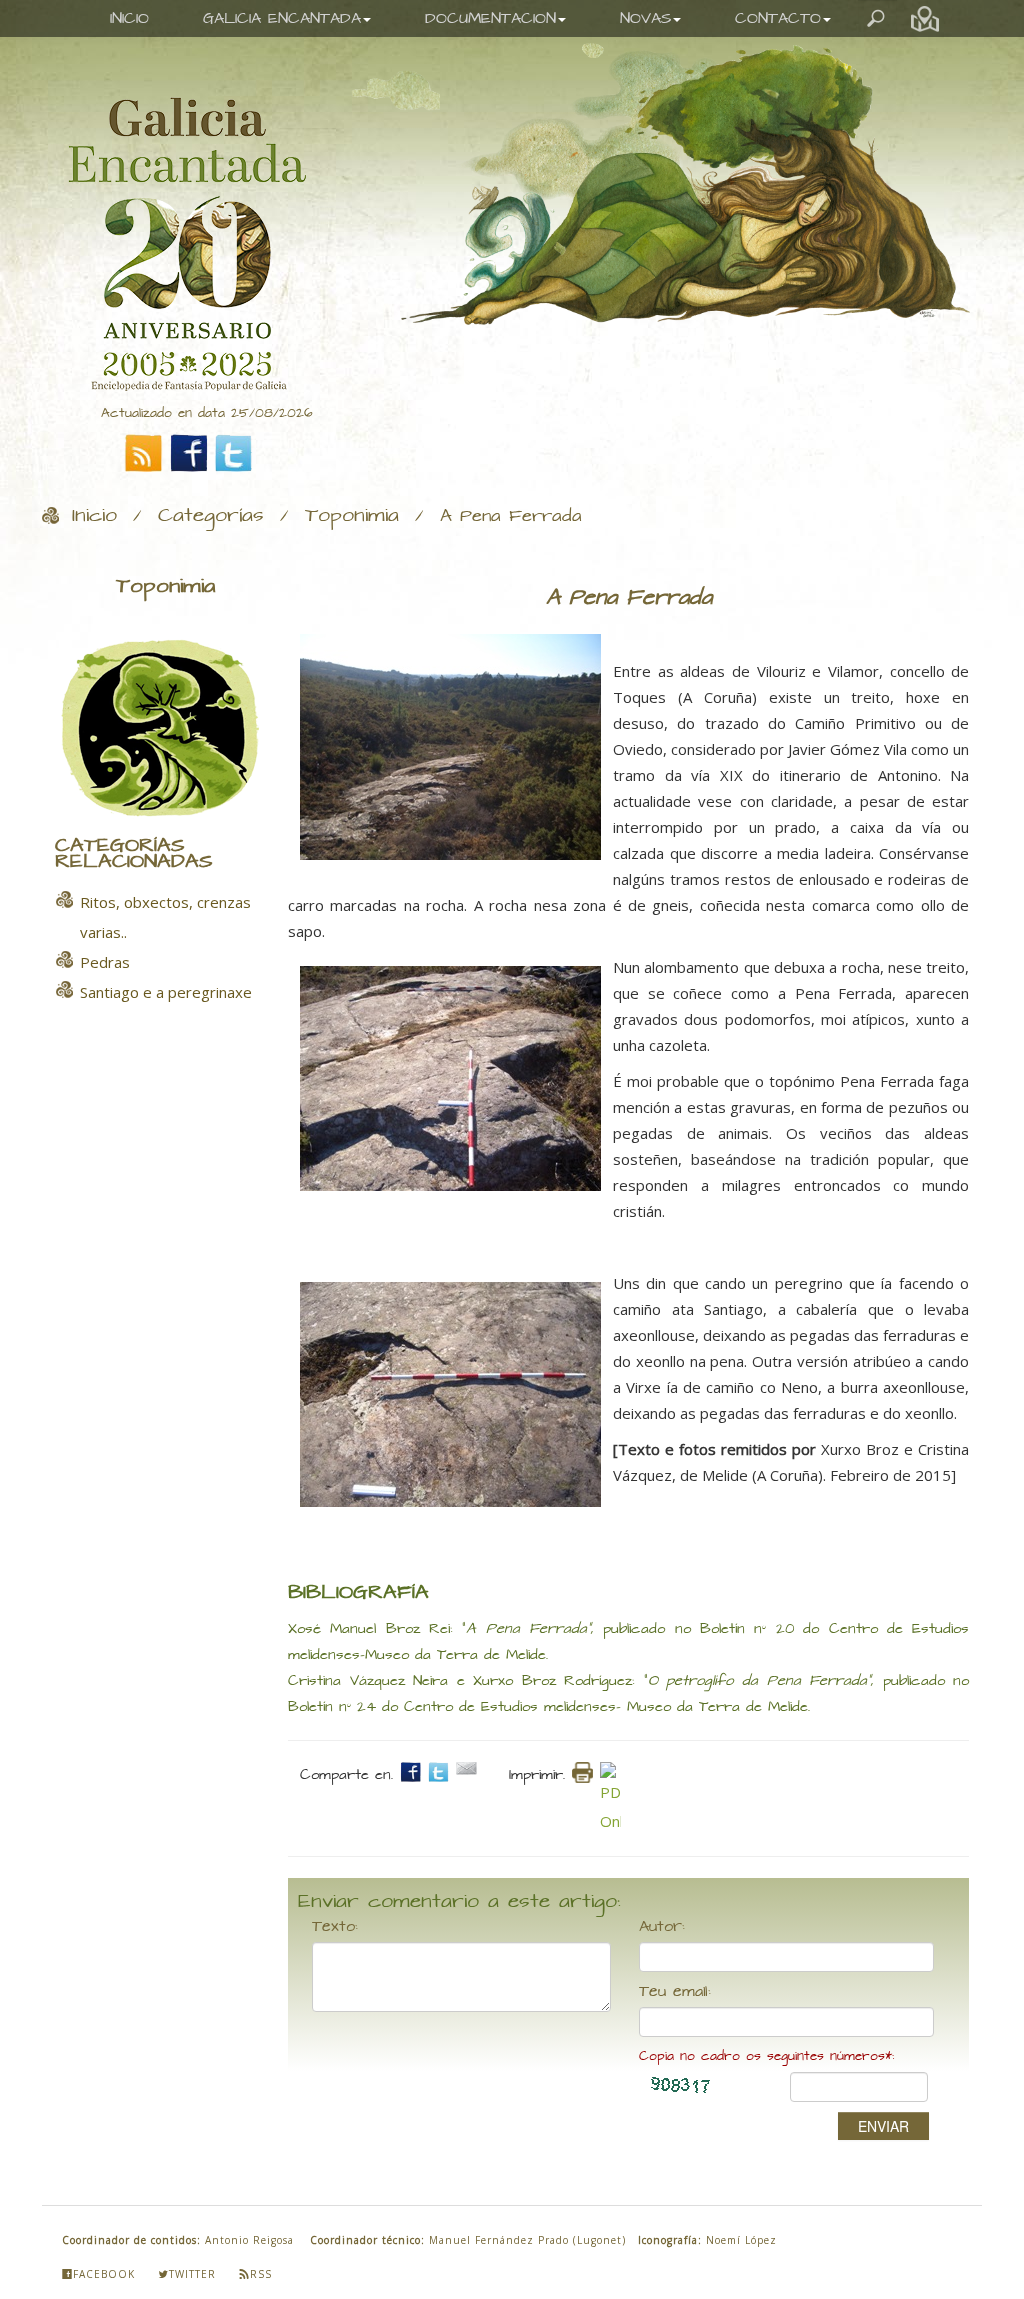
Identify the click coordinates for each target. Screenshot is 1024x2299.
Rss (261, 2274)
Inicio (94, 516)
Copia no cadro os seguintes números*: (766, 2056)
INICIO (129, 18)
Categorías (211, 516)
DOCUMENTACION (490, 18)
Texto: (335, 1927)
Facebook (104, 2274)
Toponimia (352, 516)
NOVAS (645, 18)
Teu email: (675, 1992)
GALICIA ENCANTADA (282, 18)
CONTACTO (778, 18)
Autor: (662, 1927)
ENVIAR (883, 2126)
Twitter (192, 2274)
